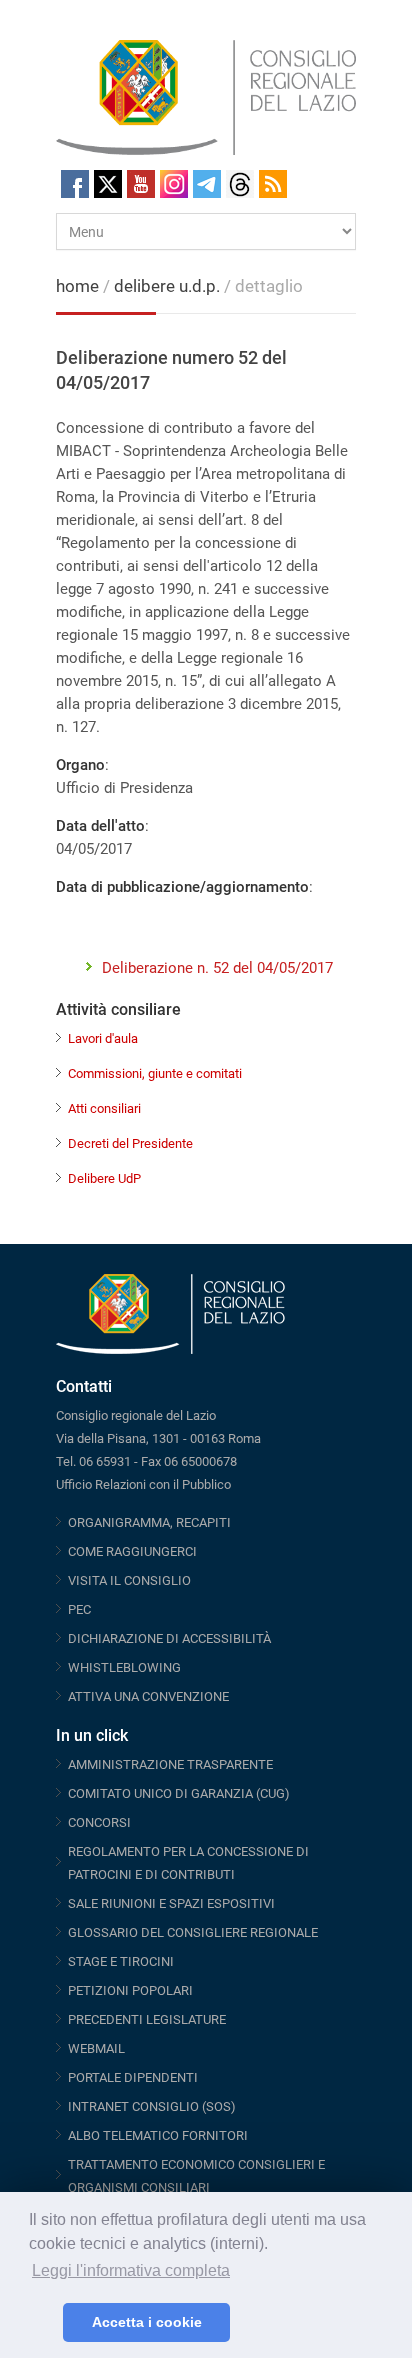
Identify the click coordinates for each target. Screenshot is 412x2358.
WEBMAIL (96, 2048)
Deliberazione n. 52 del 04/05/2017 (217, 968)
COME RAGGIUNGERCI (132, 1551)
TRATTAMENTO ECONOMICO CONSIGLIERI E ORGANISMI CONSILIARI (196, 2176)
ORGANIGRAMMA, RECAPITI (149, 1522)
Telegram (207, 184)
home (77, 286)
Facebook (75, 184)
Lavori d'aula (103, 1038)
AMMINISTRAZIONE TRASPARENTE (170, 1764)
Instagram (174, 184)
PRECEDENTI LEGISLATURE (147, 2019)
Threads (240, 184)
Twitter (108, 184)
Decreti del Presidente (130, 1143)
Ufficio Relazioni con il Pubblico (143, 1484)
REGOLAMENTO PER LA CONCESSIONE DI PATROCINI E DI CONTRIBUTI (188, 1863)
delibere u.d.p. (169, 286)
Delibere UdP (104, 1178)
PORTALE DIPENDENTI (133, 2077)
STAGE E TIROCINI (121, 1961)
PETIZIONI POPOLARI (130, 1990)
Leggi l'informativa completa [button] (131, 2270)
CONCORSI (99, 1822)
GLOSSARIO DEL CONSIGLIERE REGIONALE (193, 1932)
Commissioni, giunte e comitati (155, 1073)
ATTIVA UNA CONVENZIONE (148, 1696)
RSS (273, 184)
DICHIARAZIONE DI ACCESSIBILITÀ (169, 1638)
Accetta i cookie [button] (147, 2322)
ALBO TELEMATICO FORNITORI (158, 2135)
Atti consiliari (104, 1108)
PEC (79, 1609)
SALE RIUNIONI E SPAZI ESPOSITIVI (171, 1903)
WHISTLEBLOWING (124, 1667)
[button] (42, 2323)
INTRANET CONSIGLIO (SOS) (152, 2106)
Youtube (141, 184)
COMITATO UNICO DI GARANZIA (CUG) (179, 1793)
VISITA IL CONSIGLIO (129, 1580)
